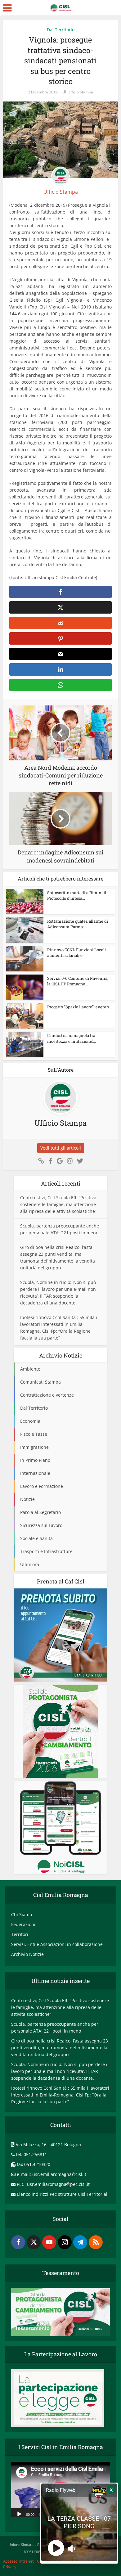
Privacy (10, 2567)
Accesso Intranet (18, 2561)
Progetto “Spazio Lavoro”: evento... (79, 1007)
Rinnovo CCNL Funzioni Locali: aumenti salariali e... (77, 952)
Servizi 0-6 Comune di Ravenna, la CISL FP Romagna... (78, 981)
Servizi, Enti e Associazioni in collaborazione (57, 1944)
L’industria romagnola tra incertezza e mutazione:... (72, 1038)
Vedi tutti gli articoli (61, 1148)
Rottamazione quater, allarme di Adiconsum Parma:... (78, 924)
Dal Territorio (61, 30)
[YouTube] (49, 2242)
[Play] (19, 2514)
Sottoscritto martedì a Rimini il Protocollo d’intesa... (77, 895)
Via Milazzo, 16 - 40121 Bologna (48, 2144)
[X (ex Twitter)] (34, 2242)
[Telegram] (80, 2242)
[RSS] (96, 2242)
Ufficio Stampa (80, 92)
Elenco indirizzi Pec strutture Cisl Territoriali (63, 2194)
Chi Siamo (22, 1914)
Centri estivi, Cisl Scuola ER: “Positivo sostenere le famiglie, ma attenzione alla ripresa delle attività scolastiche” (58, 1204)
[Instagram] (65, 2242)
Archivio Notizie (27, 1954)
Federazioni (23, 1924)
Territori (20, 1934)
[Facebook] (18, 2242)
